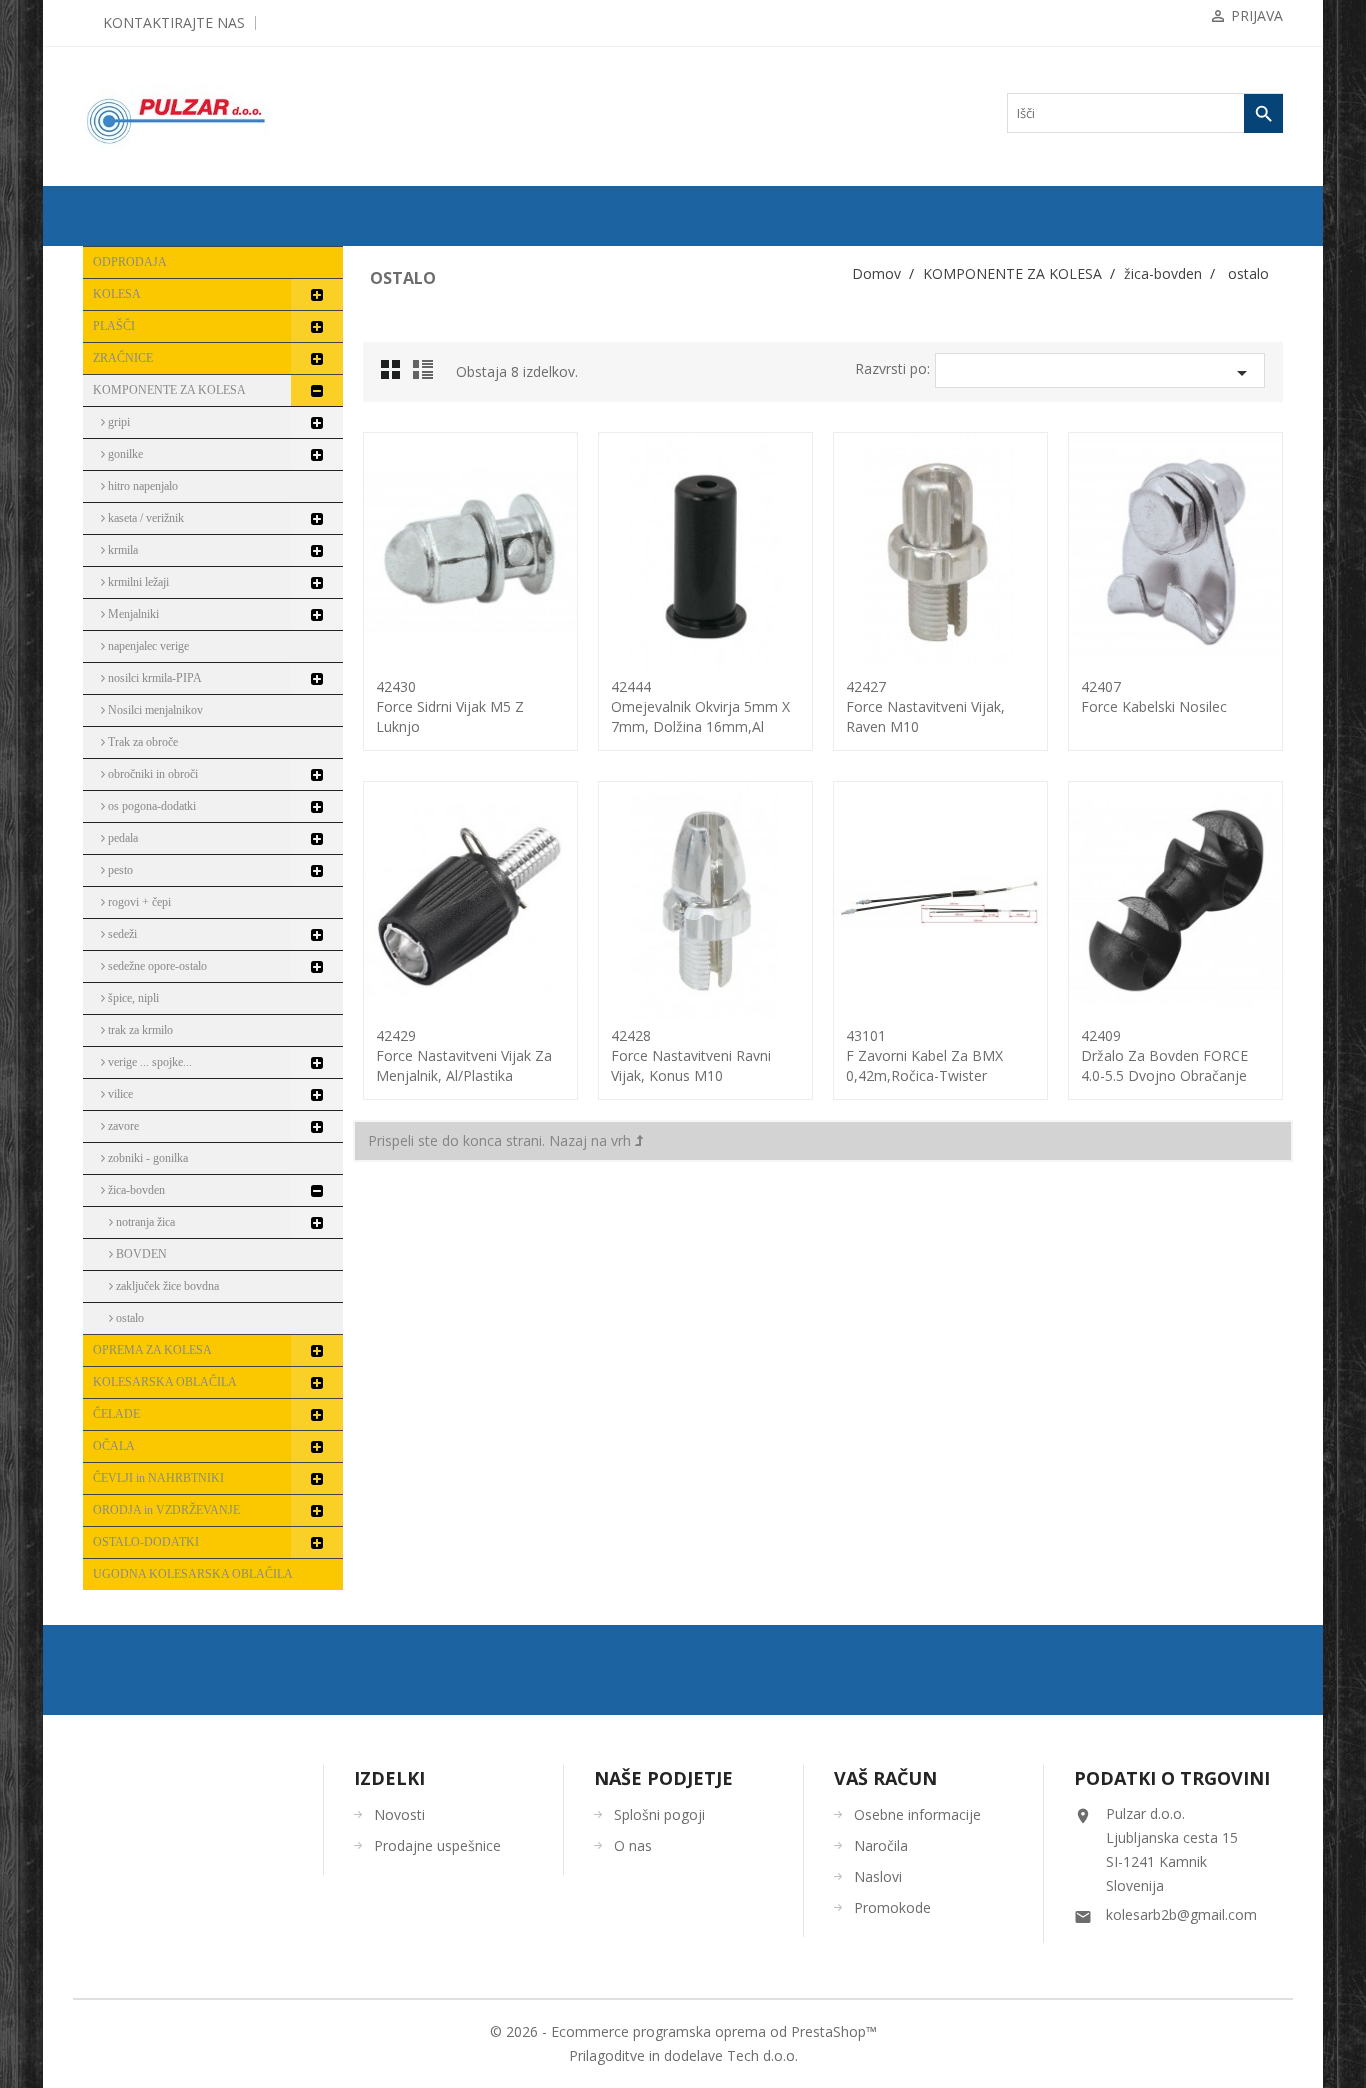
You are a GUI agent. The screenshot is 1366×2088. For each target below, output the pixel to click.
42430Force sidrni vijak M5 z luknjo (450, 706)
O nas (633, 1845)
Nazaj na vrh (592, 1140)
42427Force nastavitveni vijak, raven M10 (925, 706)
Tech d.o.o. (762, 2055)
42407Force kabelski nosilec (1154, 696)
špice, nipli (132, 998)
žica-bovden (135, 1190)
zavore (122, 1126)
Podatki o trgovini (1172, 1778)
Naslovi (878, 1876)
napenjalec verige (147, 646)
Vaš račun (885, 1778)
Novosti (399, 1814)
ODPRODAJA (130, 262)
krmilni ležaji (137, 582)
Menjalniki (132, 614)
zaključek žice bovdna (166, 1286)
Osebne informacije (917, 1814)
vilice (119, 1094)
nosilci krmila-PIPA (153, 678)
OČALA (114, 1446)
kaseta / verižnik (144, 518)
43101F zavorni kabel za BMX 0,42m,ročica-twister (924, 1055)
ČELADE (116, 1414)
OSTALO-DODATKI (146, 1542)
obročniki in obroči (151, 774)
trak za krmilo (139, 1030)
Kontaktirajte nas (174, 22)
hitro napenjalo (141, 486)
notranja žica (144, 1222)
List (426, 375)
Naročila (881, 1845)
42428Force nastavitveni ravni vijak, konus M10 (691, 1055)
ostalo (128, 1318)
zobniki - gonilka (146, 1158)
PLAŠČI (114, 326)
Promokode (892, 1907)
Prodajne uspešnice (437, 1845)
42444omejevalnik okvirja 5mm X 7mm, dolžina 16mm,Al (700, 706)
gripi (117, 422)
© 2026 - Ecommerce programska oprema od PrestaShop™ (683, 2031)
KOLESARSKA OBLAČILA (165, 1382)
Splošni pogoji (659, 1814)
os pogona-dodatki (150, 806)
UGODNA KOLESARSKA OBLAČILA (193, 1574)
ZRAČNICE (123, 358)
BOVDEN (140, 1254)
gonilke (124, 454)
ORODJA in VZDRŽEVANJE (166, 1510)
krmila (121, 550)
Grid (396, 375)
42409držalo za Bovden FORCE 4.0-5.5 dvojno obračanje (1164, 1055)
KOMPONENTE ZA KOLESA (169, 390)
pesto (119, 870)
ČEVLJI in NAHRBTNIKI (158, 1478)
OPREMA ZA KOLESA (152, 1350)
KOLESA (117, 294)
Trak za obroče (141, 742)
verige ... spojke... (148, 1062)
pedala (121, 838)
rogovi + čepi (138, 902)
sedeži (121, 934)
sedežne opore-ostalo (156, 966)
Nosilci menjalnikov (154, 710)
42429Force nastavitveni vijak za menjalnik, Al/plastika (464, 1055)
